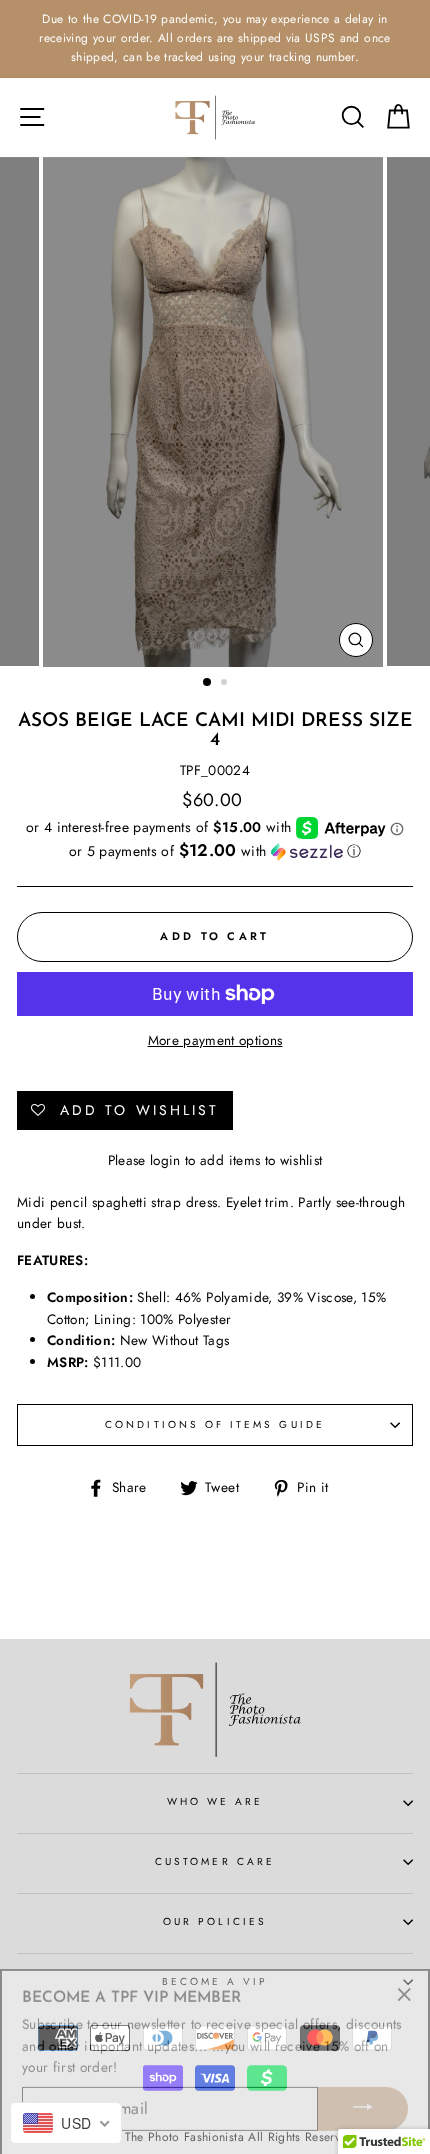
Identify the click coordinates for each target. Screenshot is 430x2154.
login (165, 1160)
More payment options (215, 1040)
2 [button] (226, 684)
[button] (215, 851)
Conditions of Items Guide (215, 1424)
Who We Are (215, 1801)
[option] (215, 39)
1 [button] (208, 683)
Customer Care (215, 1861)
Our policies (215, 1921)
